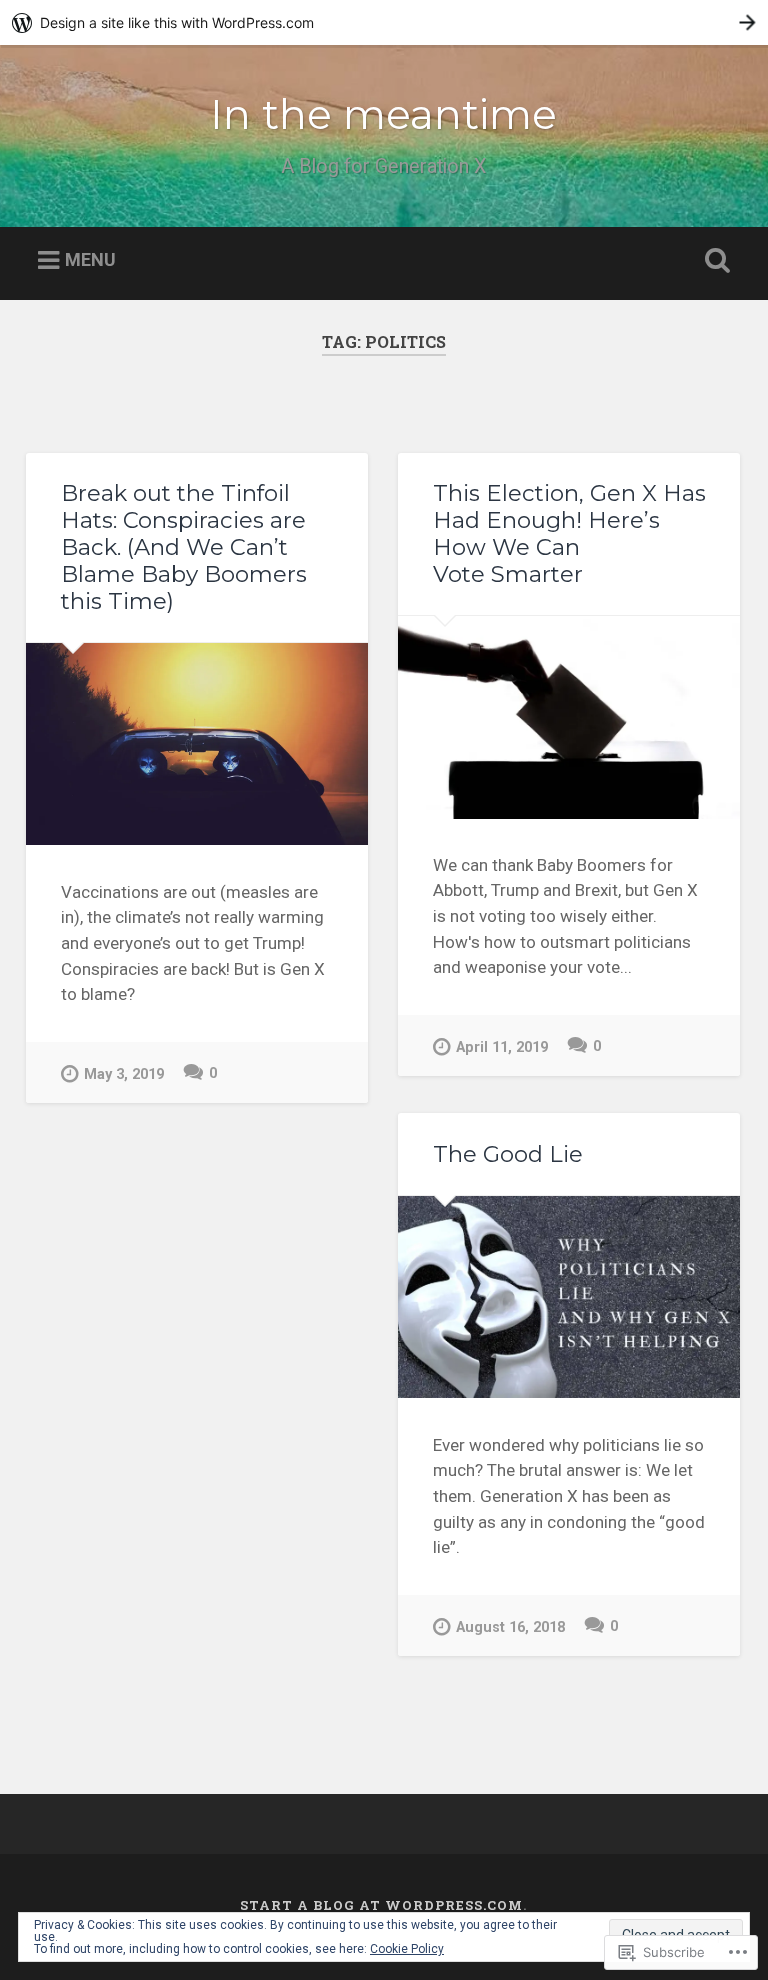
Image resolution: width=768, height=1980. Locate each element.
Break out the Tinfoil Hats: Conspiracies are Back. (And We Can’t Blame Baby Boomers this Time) (184, 547)
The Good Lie (508, 1154)
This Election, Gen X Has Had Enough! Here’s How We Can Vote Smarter (569, 533)
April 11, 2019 (502, 1047)
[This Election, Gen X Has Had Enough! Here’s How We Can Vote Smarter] (569, 717)
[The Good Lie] (569, 1297)
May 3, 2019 (124, 1074)
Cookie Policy (407, 1949)
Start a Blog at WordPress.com (381, 1905)
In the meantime (383, 114)
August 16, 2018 (510, 1627)
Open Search (714, 261)
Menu (90, 260)
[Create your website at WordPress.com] (384, 22)
